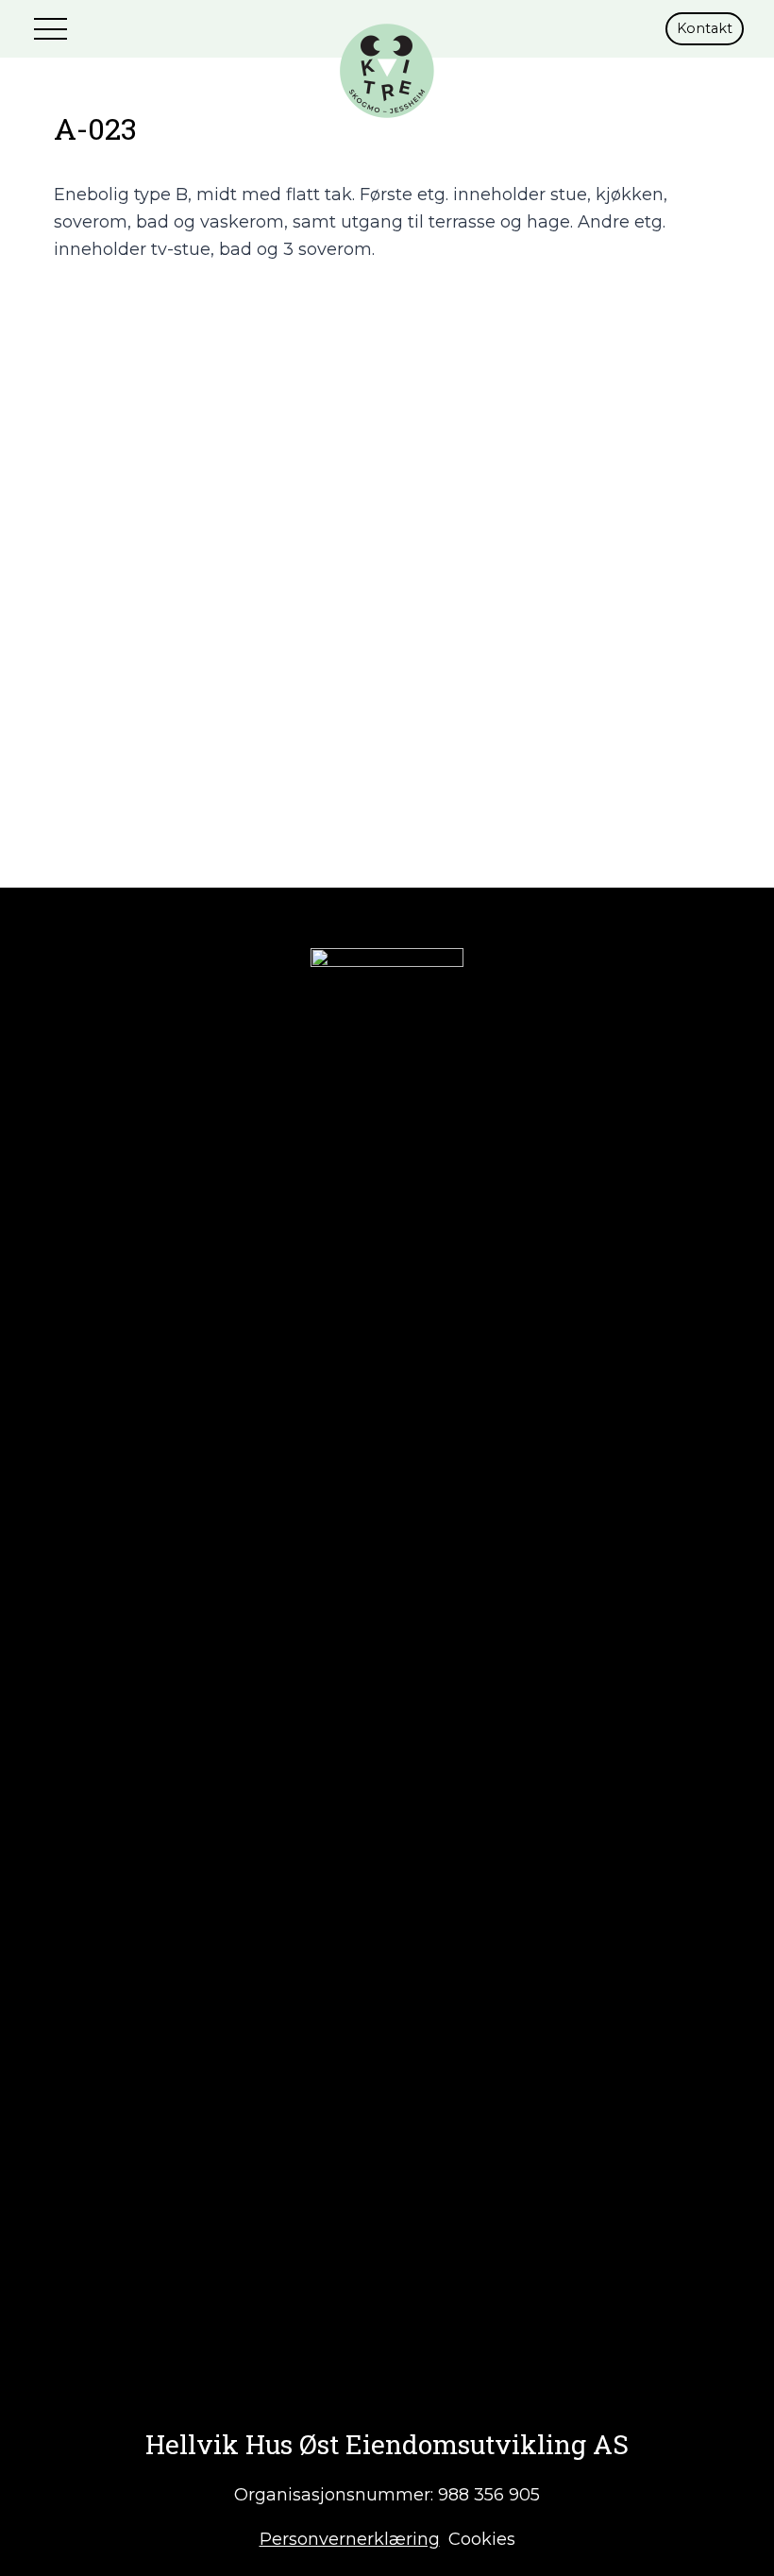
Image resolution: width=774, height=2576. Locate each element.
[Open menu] (53, 28)
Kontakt (705, 28)
